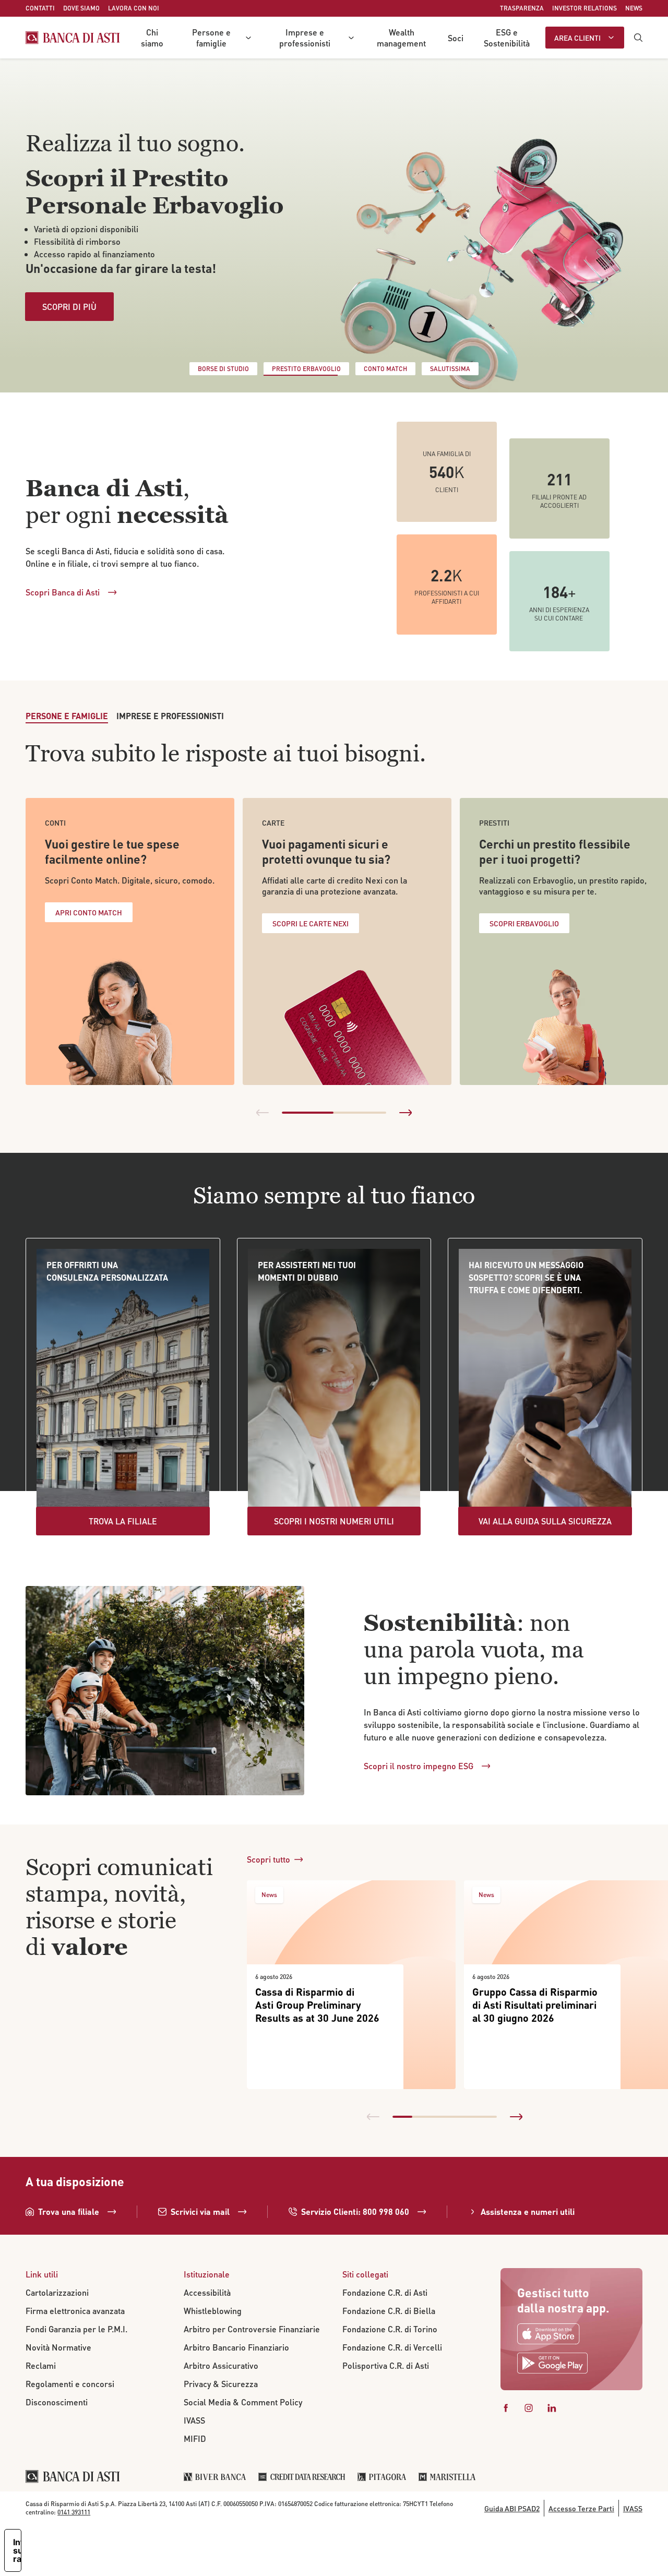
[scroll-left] (263, 1113)
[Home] (73, 38)
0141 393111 (74, 2512)
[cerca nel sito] (638, 38)
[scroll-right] (405, 1113)
